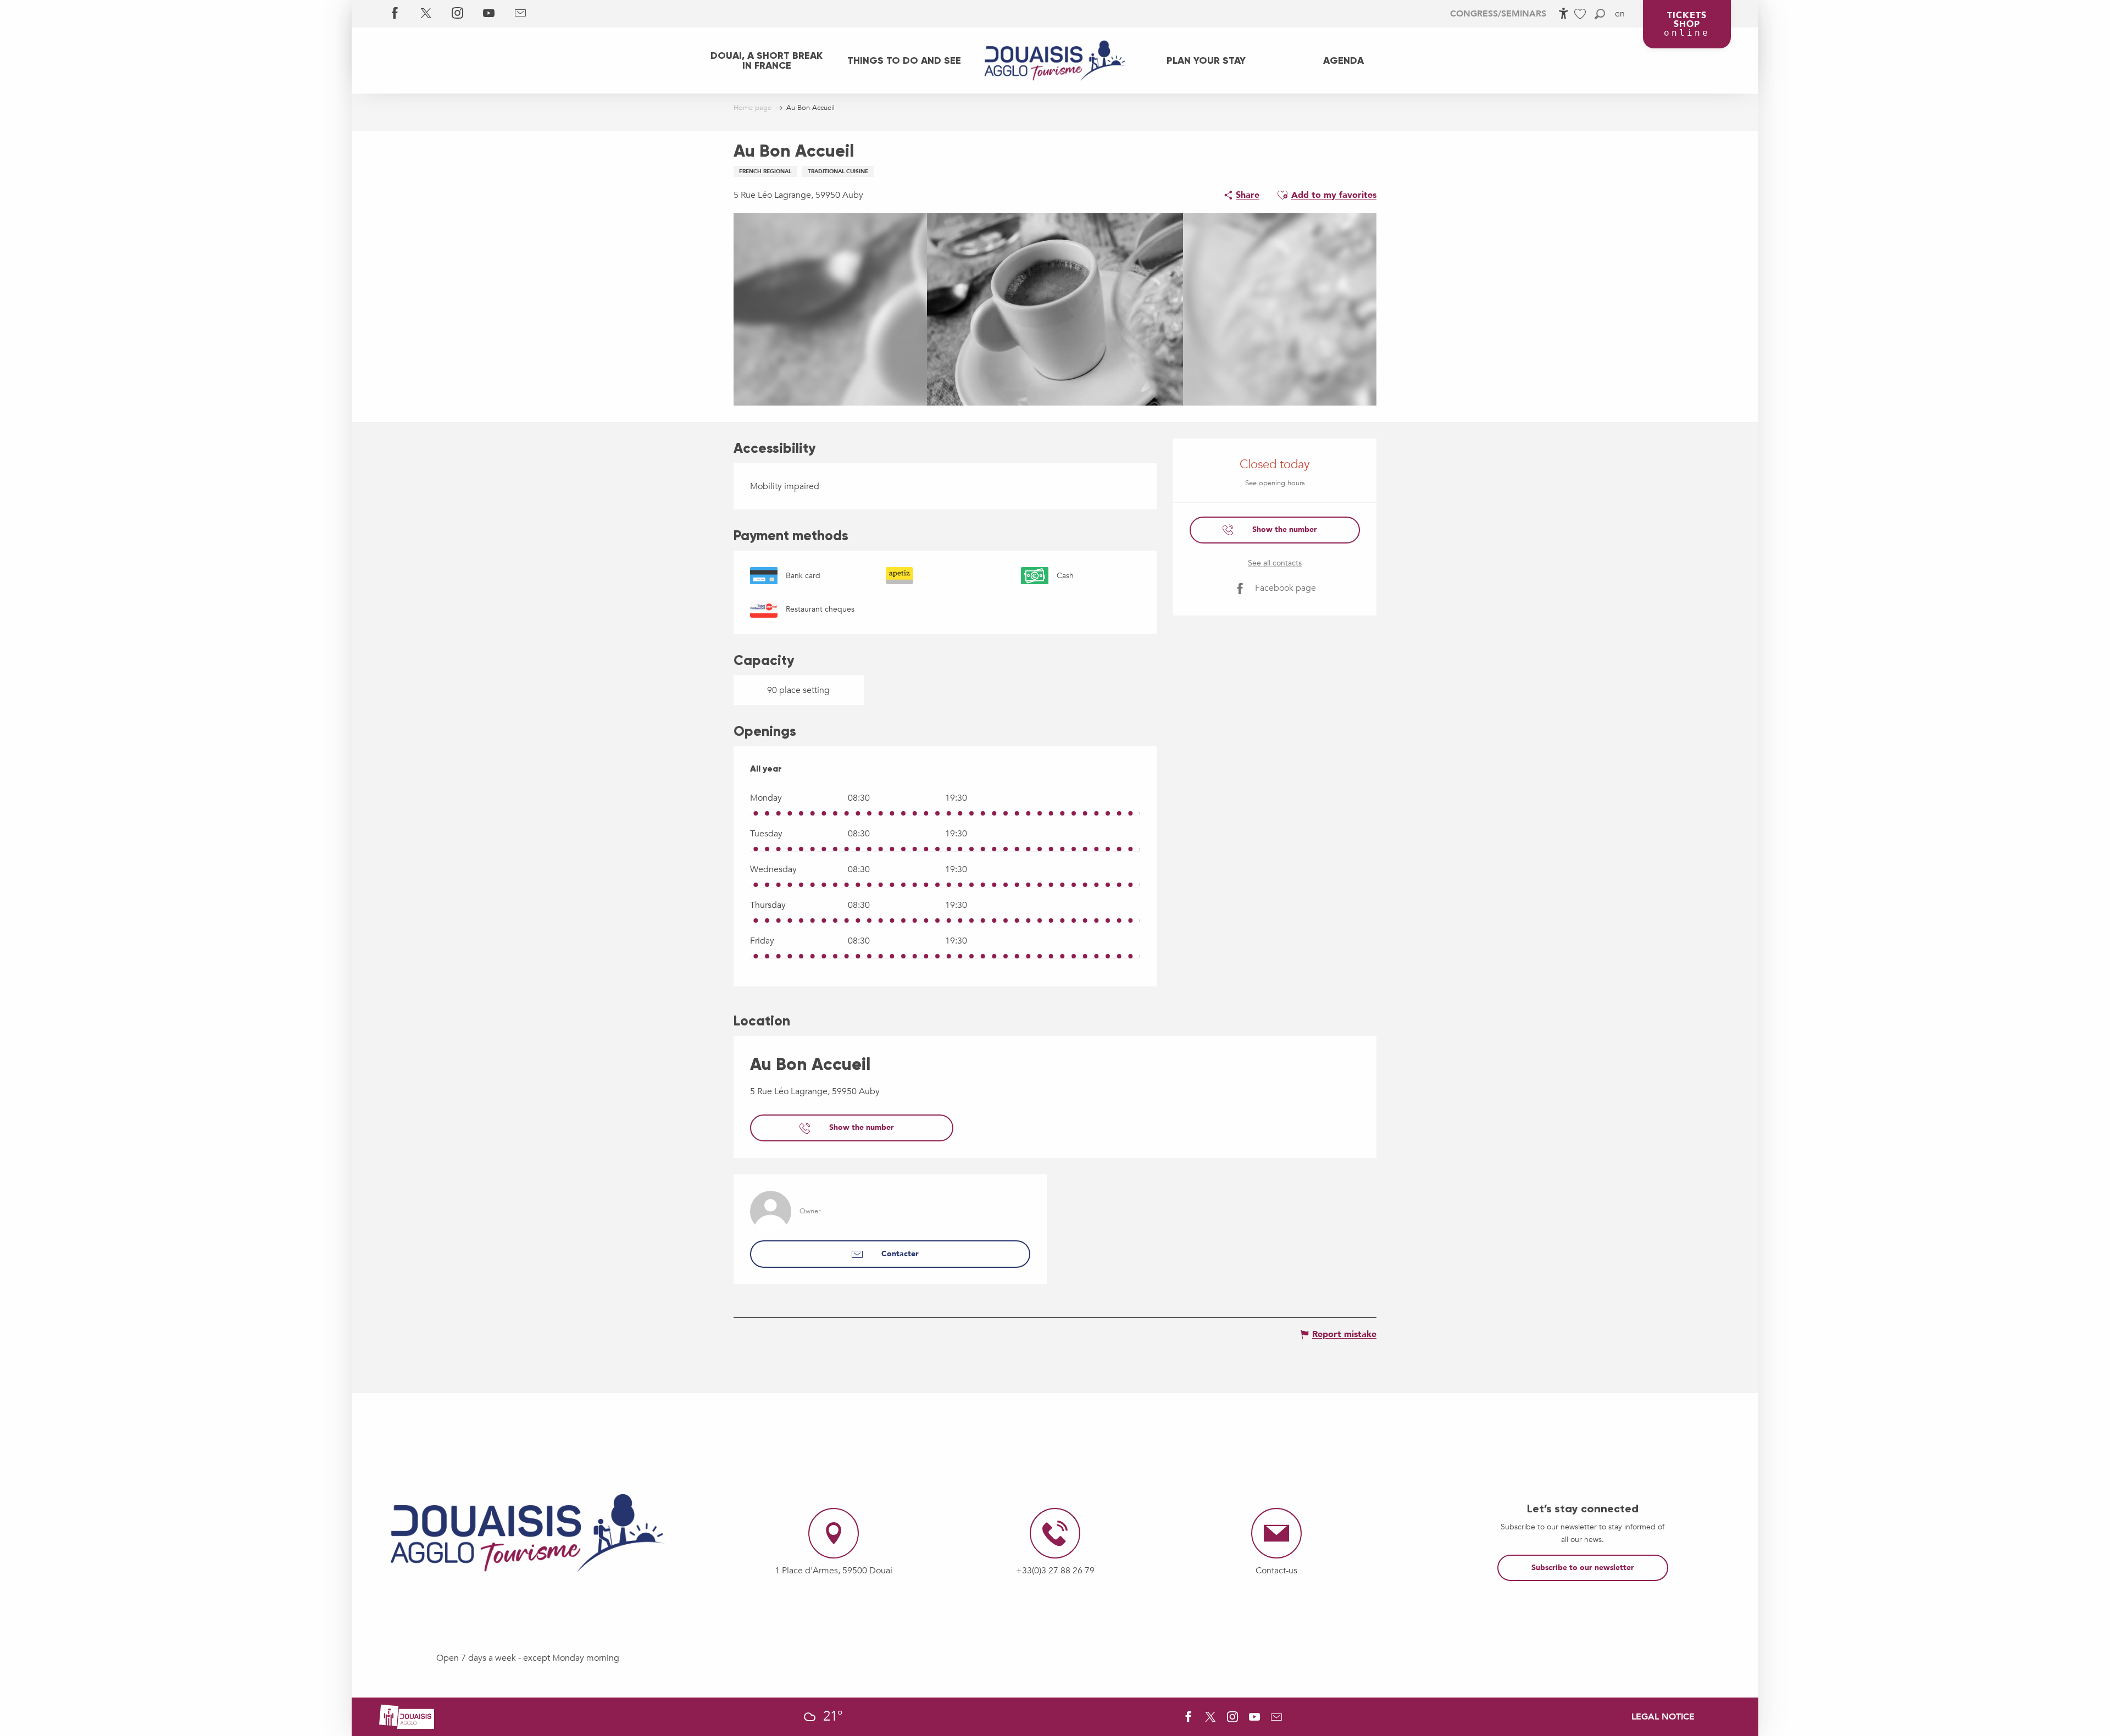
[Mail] (520, 14)
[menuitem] (767, 60)
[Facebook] (395, 14)
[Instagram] (457, 14)
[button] (1600, 14)
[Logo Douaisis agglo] (407, 1716)
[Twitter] (426, 14)
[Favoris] (1581, 14)
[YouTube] (489, 14)
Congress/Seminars (1498, 14)
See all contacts (1275, 563)
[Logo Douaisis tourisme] (527, 1533)
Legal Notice (1663, 1717)
